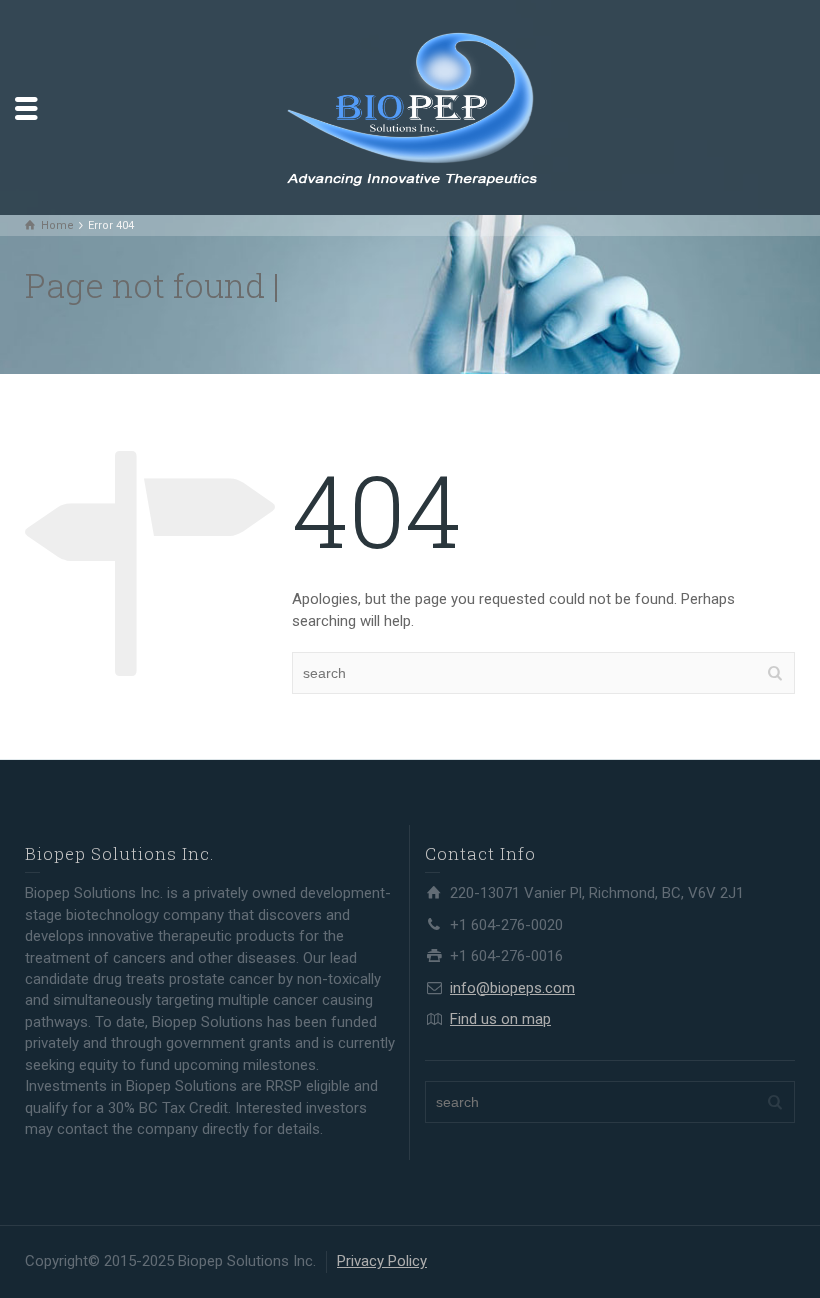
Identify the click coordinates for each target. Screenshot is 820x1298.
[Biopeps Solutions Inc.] (410, 106)
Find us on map (500, 1019)
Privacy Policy (382, 1261)
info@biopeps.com (512, 988)
